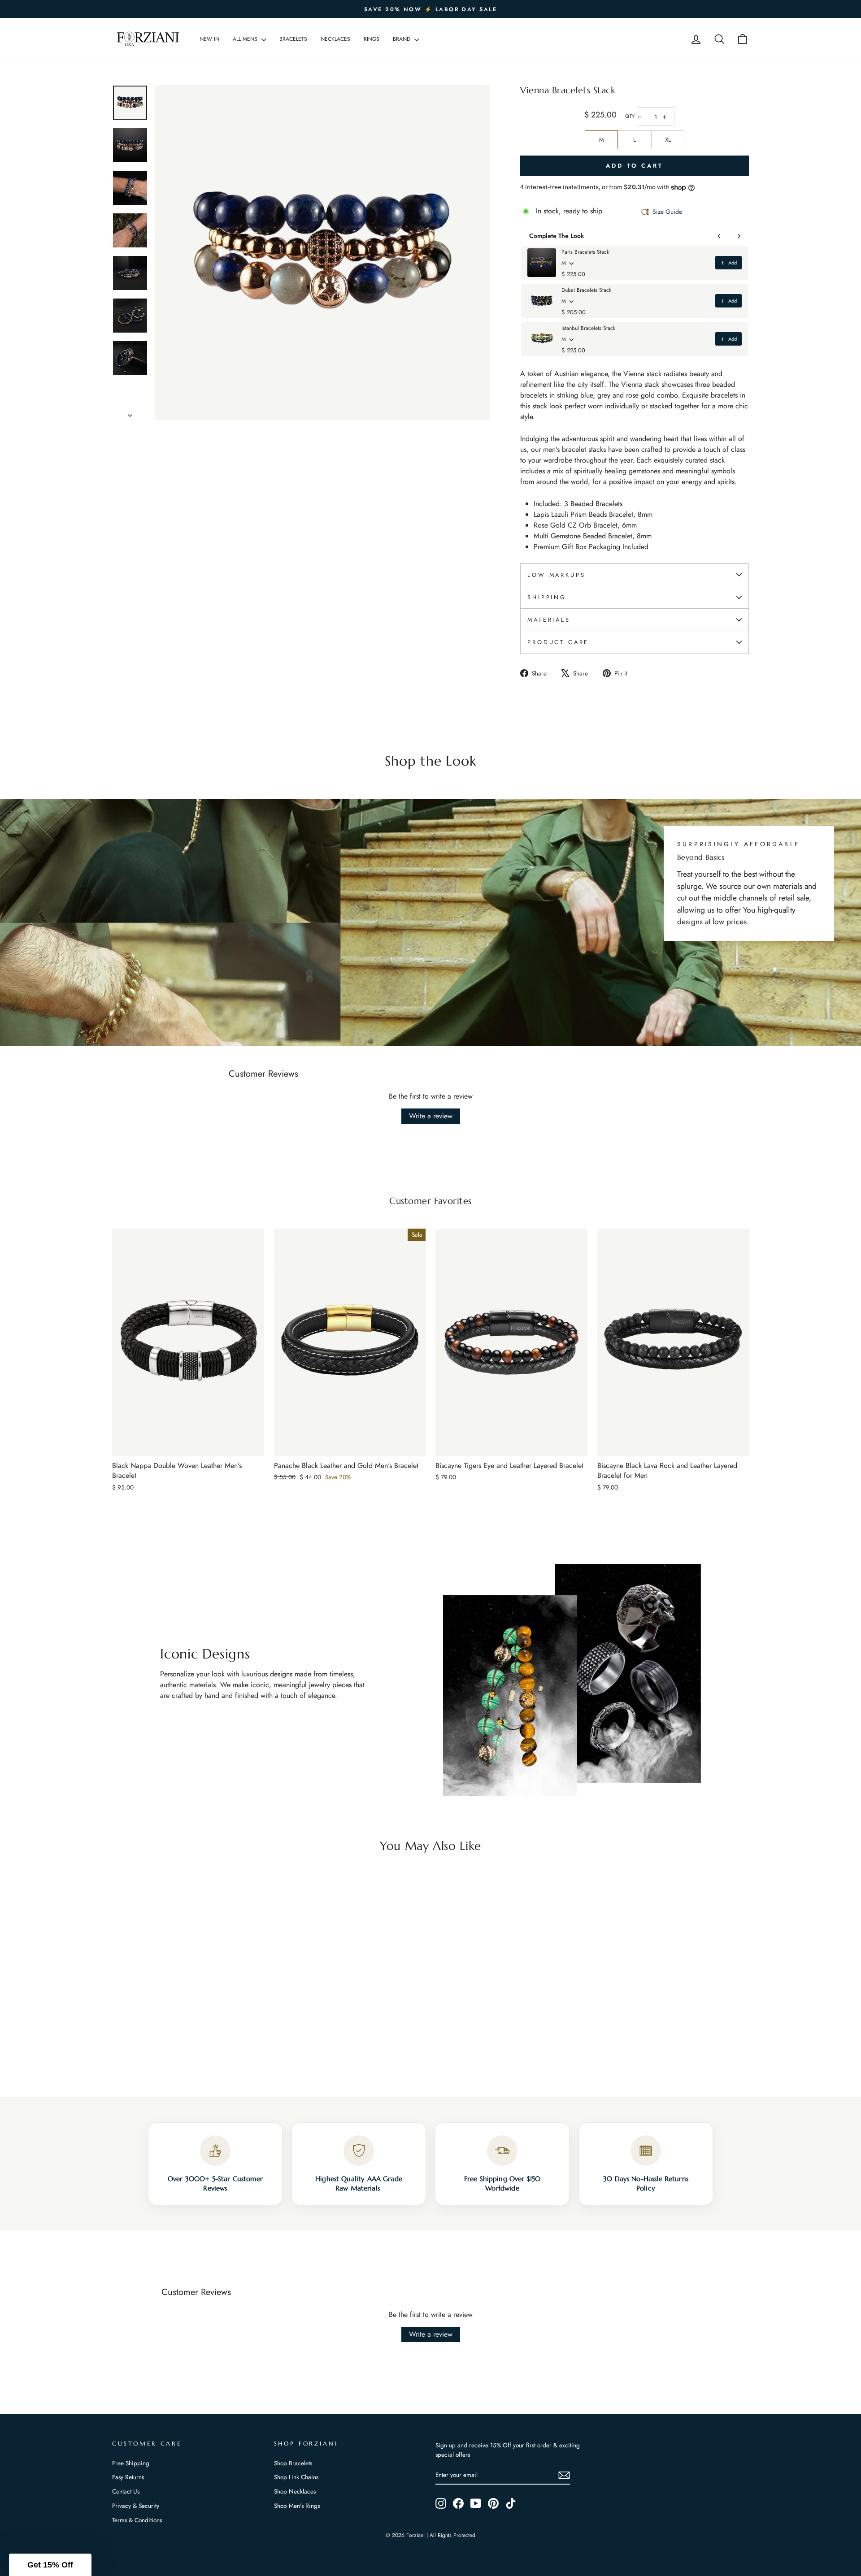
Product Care (558, 642)
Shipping (547, 597)
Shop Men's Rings (297, 2506)
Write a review (431, 1116)
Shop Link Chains (296, 2477)
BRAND (402, 39)
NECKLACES (335, 39)
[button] (50, 2565)
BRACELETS (293, 39)
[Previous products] (719, 236)
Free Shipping (131, 2463)
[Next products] (739, 236)
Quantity (630, 116)
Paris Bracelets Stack (585, 252)
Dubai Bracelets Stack (586, 290)
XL (668, 140)
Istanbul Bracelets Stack (588, 328)
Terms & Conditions (137, 2520)
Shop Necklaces (295, 2491)
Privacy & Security (136, 2506)
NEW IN (209, 39)
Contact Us (126, 2491)
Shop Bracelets (293, 2463)
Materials (549, 620)
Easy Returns (128, 2477)
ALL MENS (246, 39)
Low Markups (556, 575)
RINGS (372, 39)
